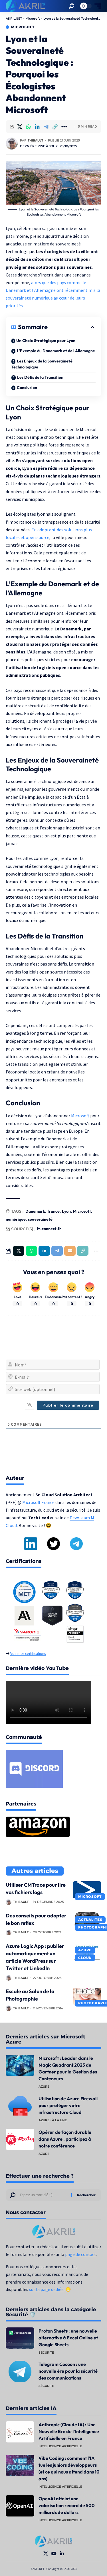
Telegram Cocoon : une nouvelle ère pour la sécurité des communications (68, 2371)
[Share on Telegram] (46, 127)
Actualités (90, 1920)
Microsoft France (38, 1502)
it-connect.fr (49, 1229)
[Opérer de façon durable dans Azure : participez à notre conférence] (20, 2139)
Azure (85, 1950)
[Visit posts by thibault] (12, 144)
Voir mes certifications (28, 1654)
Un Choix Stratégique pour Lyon (46, 341)
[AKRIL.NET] (25, 6)
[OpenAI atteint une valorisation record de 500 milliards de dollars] (20, 2506)
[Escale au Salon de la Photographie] (87, 1996)
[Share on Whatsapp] (29, 127)
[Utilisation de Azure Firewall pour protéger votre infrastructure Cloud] (20, 2106)
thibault (35, 140)
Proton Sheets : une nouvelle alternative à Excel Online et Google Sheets (68, 2338)
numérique (16, 1219)
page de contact (80, 2254)
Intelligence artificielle (60, 2446)
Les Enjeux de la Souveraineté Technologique (42, 364)
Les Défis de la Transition (40, 377)
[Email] (70, 1251)
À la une (59, 2120)
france (53, 1211)
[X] (46, 2554)
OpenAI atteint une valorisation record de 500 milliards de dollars (67, 2505)
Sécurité (46, 2352)
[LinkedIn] (62, 2554)
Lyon (66, 1211)
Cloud (85, 1958)
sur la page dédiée (46, 2289)
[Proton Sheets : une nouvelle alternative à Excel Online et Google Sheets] (20, 2338)
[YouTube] (54, 2554)
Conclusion (27, 388)
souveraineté (40, 1219)
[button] (71, 6)
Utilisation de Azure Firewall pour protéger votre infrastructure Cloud (68, 2105)
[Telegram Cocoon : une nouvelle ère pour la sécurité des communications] (20, 2371)
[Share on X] (20, 127)
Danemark (35, 1211)
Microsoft (23, 27)
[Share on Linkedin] (37, 127)
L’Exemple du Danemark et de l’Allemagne (56, 351)
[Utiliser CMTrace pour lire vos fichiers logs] (87, 1890)
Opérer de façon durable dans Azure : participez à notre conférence (65, 2139)
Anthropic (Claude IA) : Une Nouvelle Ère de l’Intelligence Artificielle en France (69, 2431)
